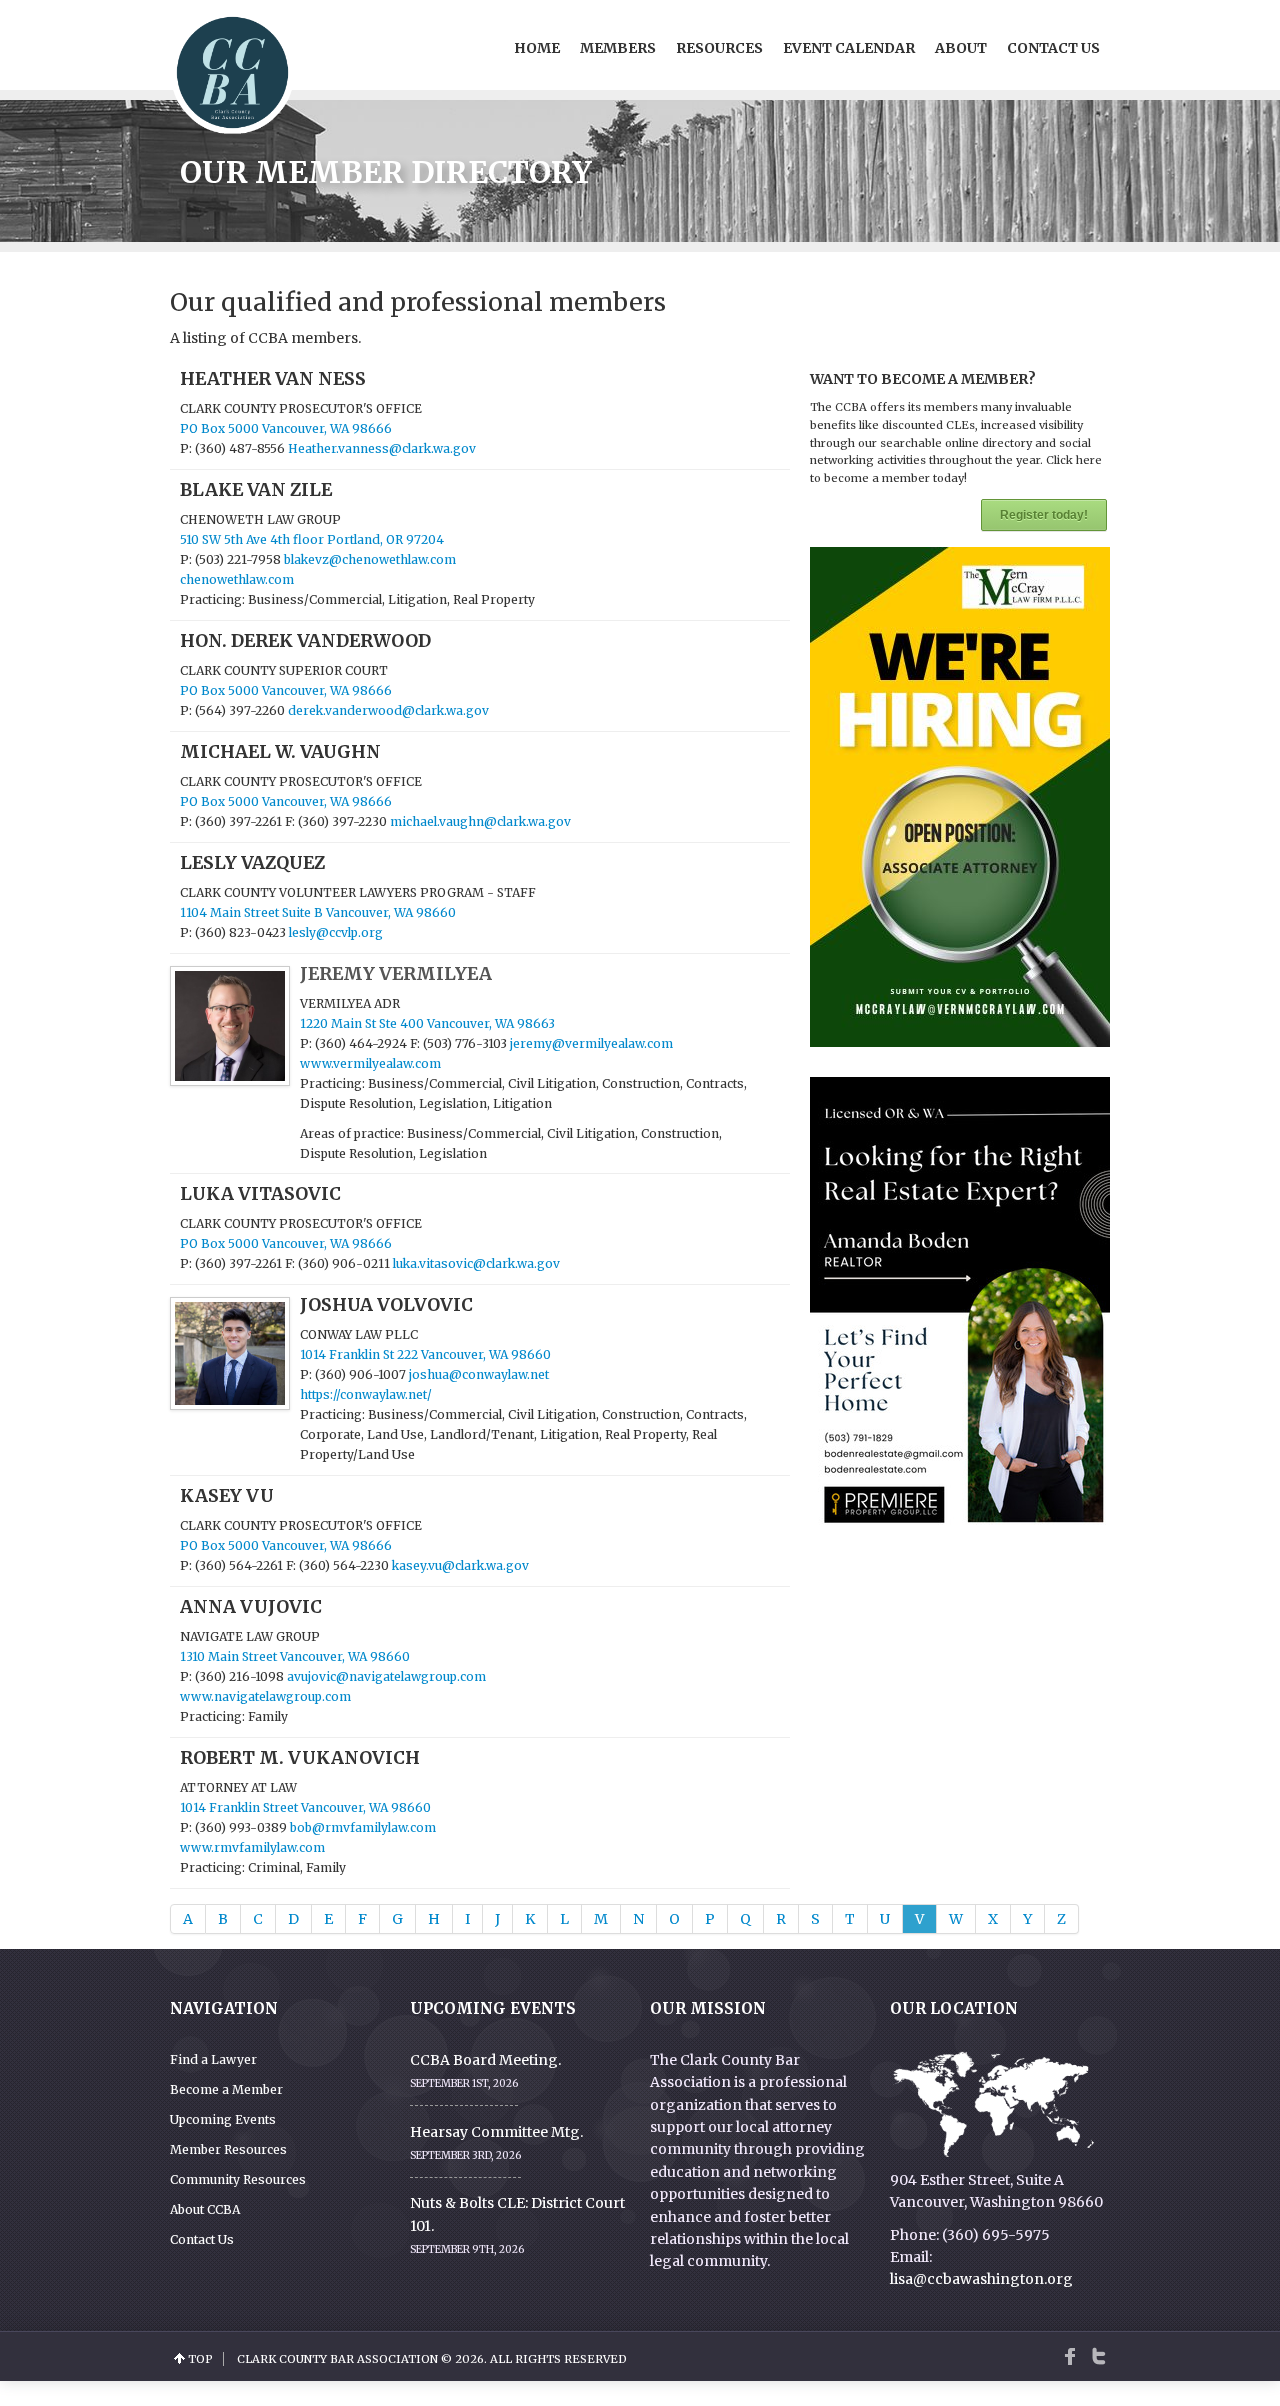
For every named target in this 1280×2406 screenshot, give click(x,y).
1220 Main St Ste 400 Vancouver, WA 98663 (427, 1023)
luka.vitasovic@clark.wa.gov (476, 1263)
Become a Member (226, 2089)
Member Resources (228, 2149)
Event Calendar (849, 48)
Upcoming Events (223, 2119)
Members (618, 48)
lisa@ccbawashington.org (981, 2279)
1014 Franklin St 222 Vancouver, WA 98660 (425, 1354)
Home (537, 48)
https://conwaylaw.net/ (366, 1394)
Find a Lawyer (213, 2059)
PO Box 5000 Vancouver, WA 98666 (286, 428)
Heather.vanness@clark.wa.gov (382, 448)
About (961, 48)
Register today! (1044, 515)
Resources (719, 48)
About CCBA (205, 2209)
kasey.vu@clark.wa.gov (460, 1565)
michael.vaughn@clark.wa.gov (480, 821)
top (200, 2359)
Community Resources (238, 2179)
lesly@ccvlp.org (336, 932)
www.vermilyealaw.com (370, 1063)
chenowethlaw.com (237, 579)
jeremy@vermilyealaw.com (591, 1043)
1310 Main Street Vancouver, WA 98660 (295, 1656)
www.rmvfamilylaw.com (252, 1847)
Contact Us (1053, 48)
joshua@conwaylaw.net (479, 1374)
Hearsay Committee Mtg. (496, 2132)
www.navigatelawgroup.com (265, 1696)
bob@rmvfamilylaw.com (363, 1827)
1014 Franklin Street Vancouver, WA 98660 (305, 1807)
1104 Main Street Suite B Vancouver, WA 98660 (318, 912)
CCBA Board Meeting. (485, 2060)
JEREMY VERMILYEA (396, 974)
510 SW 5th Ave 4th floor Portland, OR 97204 (312, 539)
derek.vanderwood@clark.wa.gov (388, 710)
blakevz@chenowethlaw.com (370, 559)
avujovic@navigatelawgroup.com (386, 1676)
